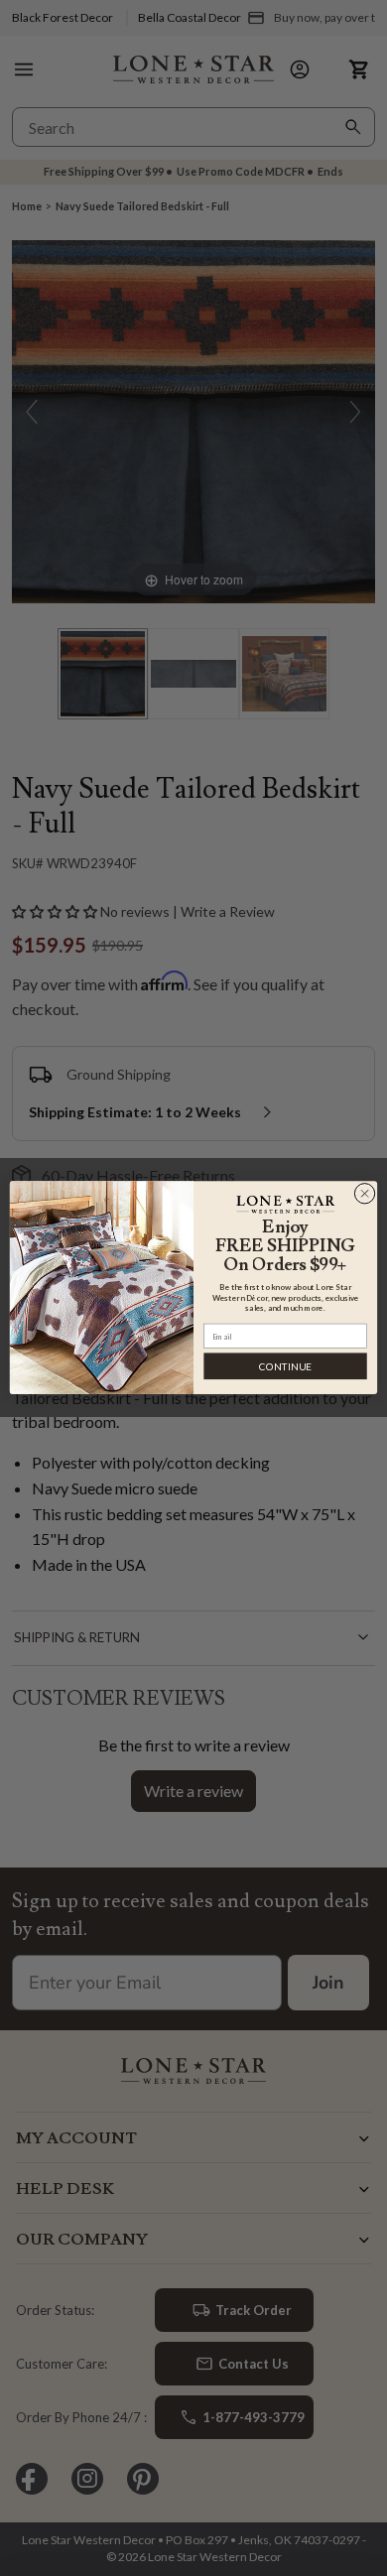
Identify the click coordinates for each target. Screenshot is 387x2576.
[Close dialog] (365, 1194)
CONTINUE (285, 1366)
